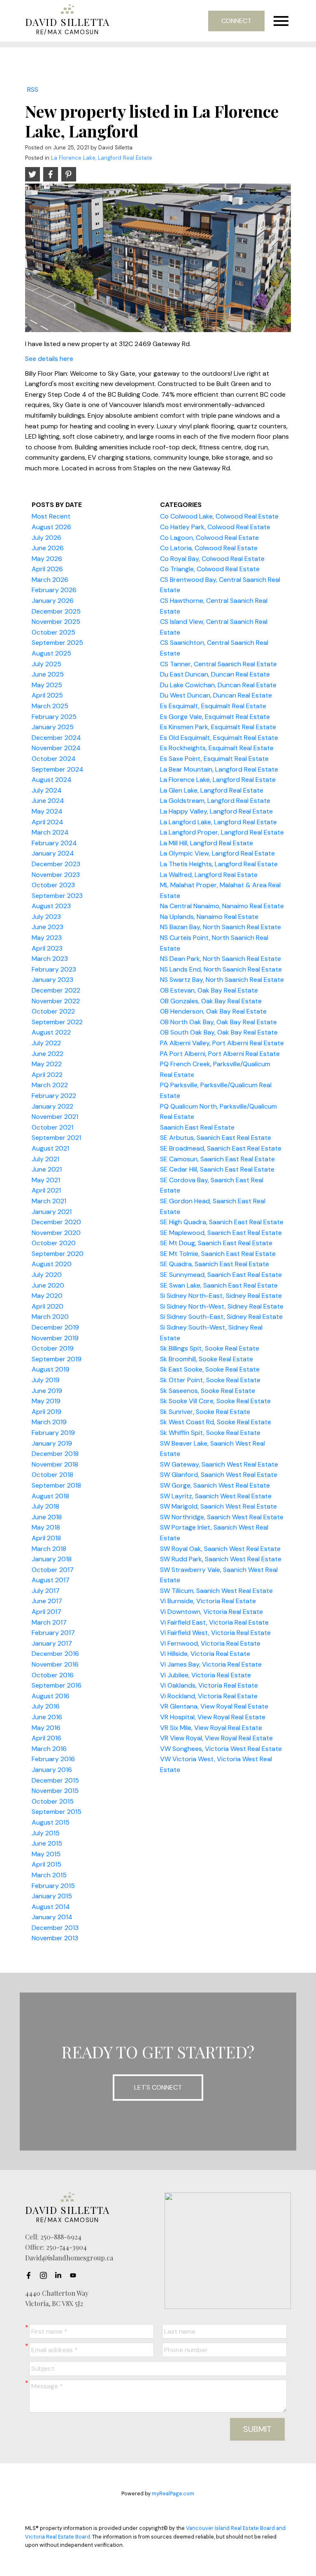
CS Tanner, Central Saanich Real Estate (218, 664)
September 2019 (57, 1359)
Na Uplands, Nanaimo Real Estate (209, 917)
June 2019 (47, 1391)
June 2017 (47, 1601)
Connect (236, 21)
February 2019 (53, 1433)
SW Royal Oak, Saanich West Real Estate (220, 1549)
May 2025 (47, 685)
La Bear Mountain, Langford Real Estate (219, 769)
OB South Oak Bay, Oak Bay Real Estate (219, 1032)
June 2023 (48, 927)
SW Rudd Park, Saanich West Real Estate (221, 1559)
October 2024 (54, 759)
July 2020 (47, 1275)
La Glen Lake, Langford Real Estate (212, 790)
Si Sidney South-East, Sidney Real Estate (221, 1317)
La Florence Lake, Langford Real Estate (102, 158)
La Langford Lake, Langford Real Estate (218, 822)
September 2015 (57, 1812)
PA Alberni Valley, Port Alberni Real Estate (222, 1043)
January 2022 (52, 1106)
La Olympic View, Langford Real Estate (217, 853)
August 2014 (51, 1907)
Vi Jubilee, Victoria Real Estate (206, 1675)
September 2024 (58, 769)
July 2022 (46, 1043)
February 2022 (54, 1096)
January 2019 (52, 1443)
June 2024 (48, 801)
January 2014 (52, 1917)
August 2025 (51, 653)
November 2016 (55, 1664)
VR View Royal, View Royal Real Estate (216, 1738)
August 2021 (50, 1148)
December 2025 (56, 611)
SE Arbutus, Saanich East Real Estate (216, 1138)
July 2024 (47, 790)
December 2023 (56, 864)
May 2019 (46, 1401)
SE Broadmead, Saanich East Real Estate (221, 1148)
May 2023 (47, 938)
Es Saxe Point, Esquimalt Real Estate (214, 759)
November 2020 (56, 1233)
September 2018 (56, 1485)
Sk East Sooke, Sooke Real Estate (210, 1369)
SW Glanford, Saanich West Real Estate (219, 1475)
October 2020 (54, 1243)
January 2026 (53, 601)
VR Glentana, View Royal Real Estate (214, 1706)
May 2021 (46, 1180)
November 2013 (55, 1938)
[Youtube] (75, 2276)
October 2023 (53, 885)
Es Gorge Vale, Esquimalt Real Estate (215, 717)
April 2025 (47, 695)
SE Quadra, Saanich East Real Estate (215, 1264)
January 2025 (53, 727)
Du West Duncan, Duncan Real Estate (216, 695)
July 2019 (46, 1380)
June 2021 (47, 1169)
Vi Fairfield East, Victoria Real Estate (214, 1622)
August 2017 (51, 1580)
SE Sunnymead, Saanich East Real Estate (221, 1275)
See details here (49, 359)
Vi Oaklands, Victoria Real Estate (209, 1685)
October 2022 (53, 1011)
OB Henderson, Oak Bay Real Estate (213, 1011)
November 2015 (55, 1791)
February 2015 (53, 1886)
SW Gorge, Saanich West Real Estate (215, 1485)
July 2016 (46, 1706)
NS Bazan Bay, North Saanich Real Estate (221, 927)
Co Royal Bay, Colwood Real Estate (212, 559)
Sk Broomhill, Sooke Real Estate (207, 1359)
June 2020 (48, 1285)
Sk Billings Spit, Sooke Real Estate (210, 1348)
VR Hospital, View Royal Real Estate (213, 1717)
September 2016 (57, 1685)
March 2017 (49, 1622)
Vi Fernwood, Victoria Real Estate (210, 1643)
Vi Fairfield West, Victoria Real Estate (215, 1633)
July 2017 (46, 1591)
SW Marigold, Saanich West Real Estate (218, 1506)
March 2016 (49, 1749)
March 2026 (50, 580)
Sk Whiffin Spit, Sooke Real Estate (210, 1433)
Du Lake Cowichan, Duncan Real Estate (218, 685)
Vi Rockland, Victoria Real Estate (209, 1696)
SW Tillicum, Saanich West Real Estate (216, 1591)
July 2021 (45, 1159)
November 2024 (56, 748)
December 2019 (55, 1327)
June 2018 (47, 1517)
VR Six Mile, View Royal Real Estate (211, 1728)
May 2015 (46, 1854)
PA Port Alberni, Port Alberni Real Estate (220, 1054)
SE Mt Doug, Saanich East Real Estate (216, 1243)
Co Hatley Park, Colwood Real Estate (215, 527)
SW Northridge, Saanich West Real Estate (222, 1517)
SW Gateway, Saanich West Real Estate (219, 1464)
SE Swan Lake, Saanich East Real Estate (219, 1285)
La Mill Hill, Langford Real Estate (207, 843)
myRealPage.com (173, 2493)
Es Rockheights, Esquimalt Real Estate (217, 748)
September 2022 (57, 1022)
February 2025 (54, 717)
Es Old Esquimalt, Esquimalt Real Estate (219, 738)
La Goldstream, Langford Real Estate (215, 801)
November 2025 (56, 622)
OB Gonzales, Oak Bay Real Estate (211, 1001)
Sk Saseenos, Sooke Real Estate (208, 1391)
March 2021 (49, 1201)
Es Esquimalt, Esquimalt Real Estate (213, 706)
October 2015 (53, 1801)
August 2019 (51, 1369)
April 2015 (46, 1864)
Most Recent (51, 516)
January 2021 (52, 1212)
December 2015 (55, 1780)
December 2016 (55, 1654)
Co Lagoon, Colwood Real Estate (209, 538)
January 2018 (52, 1559)
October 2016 (53, 1675)
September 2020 (58, 1254)
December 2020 (56, 1222)
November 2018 (55, 1464)
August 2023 (51, 906)
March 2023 (50, 959)
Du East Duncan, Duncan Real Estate (215, 674)
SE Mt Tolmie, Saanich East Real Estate (218, 1254)
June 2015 (47, 1843)
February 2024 (54, 843)
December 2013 (55, 1928)
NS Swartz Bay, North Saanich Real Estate (222, 980)
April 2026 (47, 569)
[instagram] (46, 2276)
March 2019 (49, 1422)
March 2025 (50, 706)
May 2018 (46, 1527)
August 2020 (52, 1264)
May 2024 (47, 811)
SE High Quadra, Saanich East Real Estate (222, 1222)
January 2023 (52, 980)
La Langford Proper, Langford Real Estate (222, 832)
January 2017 (52, 1643)
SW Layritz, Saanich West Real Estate (216, 1496)
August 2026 (51, 527)
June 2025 (48, 674)
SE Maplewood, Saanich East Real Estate (221, 1233)
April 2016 (46, 1738)
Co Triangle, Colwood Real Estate (210, 569)
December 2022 (56, 990)
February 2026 (54, 590)
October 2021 (52, 1127)
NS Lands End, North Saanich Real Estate (221, 969)
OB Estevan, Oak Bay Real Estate (209, 990)
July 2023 (46, 917)
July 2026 (46, 538)
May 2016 (46, 1728)
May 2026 (47, 559)
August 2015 (51, 1822)
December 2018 (55, 1454)
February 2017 (53, 1633)
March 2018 (49, 1549)
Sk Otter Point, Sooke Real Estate (210, 1380)
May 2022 (47, 1064)
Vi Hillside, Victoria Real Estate (205, 1654)
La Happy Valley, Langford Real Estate (216, 811)
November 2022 (56, 1001)
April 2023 (47, 948)
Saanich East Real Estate (197, 1127)
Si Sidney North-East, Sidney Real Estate (221, 1296)
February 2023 (54, 969)
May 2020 (47, 1296)
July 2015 (46, 1833)
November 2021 (55, 1117)
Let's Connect (158, 2087)
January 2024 (53, 853)
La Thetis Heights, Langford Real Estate (219, 864)
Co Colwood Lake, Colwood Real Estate (219, 516)
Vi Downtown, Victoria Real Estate (211, 1612)
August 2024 (52, 780)
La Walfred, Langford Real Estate (209, 875)
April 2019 (46, 1412)
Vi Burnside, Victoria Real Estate (208, 1601)
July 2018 (45, 1506)
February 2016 (53, 1759)
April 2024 (48, 822)
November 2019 (55, 1338)
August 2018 (50, 1496)
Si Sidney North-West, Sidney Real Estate (222, 1306)
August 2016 (51, 1696)
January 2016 (52, 1770)
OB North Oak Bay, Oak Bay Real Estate (218, 1022)
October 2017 (53, 1570)
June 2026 (48, 548)
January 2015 (52, 1896)
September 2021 (56, 1138)
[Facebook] (31, 2276)
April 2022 (47, 1075)
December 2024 (56, 738)
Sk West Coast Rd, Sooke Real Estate (216, 1422)
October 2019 (53, 1348)
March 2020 (50, 1317)
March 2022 (50, 1085)
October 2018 (52, 1475)
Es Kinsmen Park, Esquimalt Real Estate (218, 727)
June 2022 (48, 1054)
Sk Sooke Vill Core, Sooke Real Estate (215, 1401)
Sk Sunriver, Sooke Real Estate (205, 1412)
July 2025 (46, 664)
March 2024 (50, 832)
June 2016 (47, 1717)
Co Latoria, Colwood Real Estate (209, 548)
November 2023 (56, 875)
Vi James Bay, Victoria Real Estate (211, 1664)
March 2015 (49, 1875)
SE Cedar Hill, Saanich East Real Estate (217, 1169)
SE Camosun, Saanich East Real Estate (217, 1159)
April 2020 (48, 1306)
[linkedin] (60, 2276)
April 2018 (46, 1538)
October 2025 (53, 632)
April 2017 (46, 1612)
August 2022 (51, 1032)
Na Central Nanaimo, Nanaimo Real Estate (222, 906)
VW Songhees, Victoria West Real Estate (221, 1749)
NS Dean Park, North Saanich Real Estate (221, 959)
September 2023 (57, 896)
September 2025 (57, 643)
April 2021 (46, 1190)
